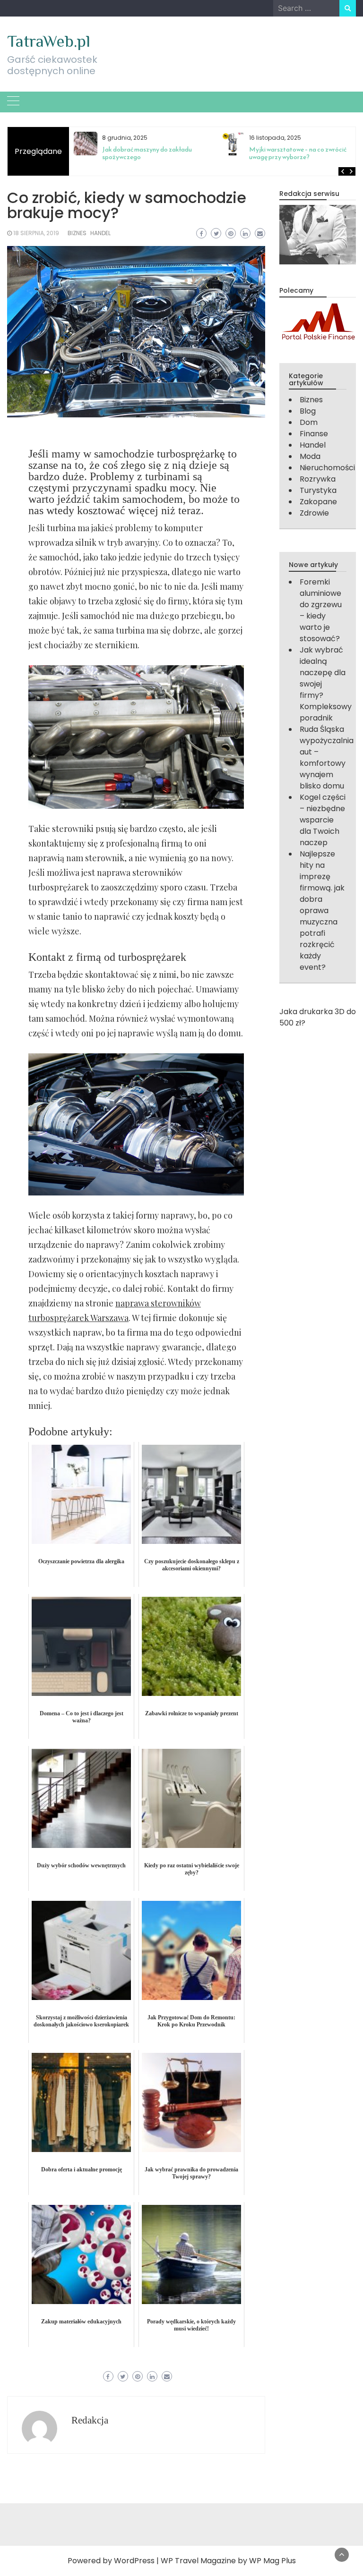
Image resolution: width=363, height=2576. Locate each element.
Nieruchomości (327, 468)
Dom (309, 422)
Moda (310, 456)
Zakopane (318, 502)
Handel (100, 233)
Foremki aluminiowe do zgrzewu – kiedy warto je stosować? (321, 610)
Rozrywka (318, 479)
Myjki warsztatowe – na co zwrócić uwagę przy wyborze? (298, 153)
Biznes (77, 233)
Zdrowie (314, 513)
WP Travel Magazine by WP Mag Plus (228, 2561)
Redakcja (90, 2420)
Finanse (314, 434)
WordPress (134, 2561)
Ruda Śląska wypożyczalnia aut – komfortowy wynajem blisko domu (327, 758)
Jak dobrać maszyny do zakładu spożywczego (147, 153)
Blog (308, 411)
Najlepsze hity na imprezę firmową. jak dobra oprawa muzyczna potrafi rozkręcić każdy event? (322, 911)
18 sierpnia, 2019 (36, 233)
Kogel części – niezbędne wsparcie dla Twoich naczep (323, 820)
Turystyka (318, 490)
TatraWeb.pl (49, 41)
